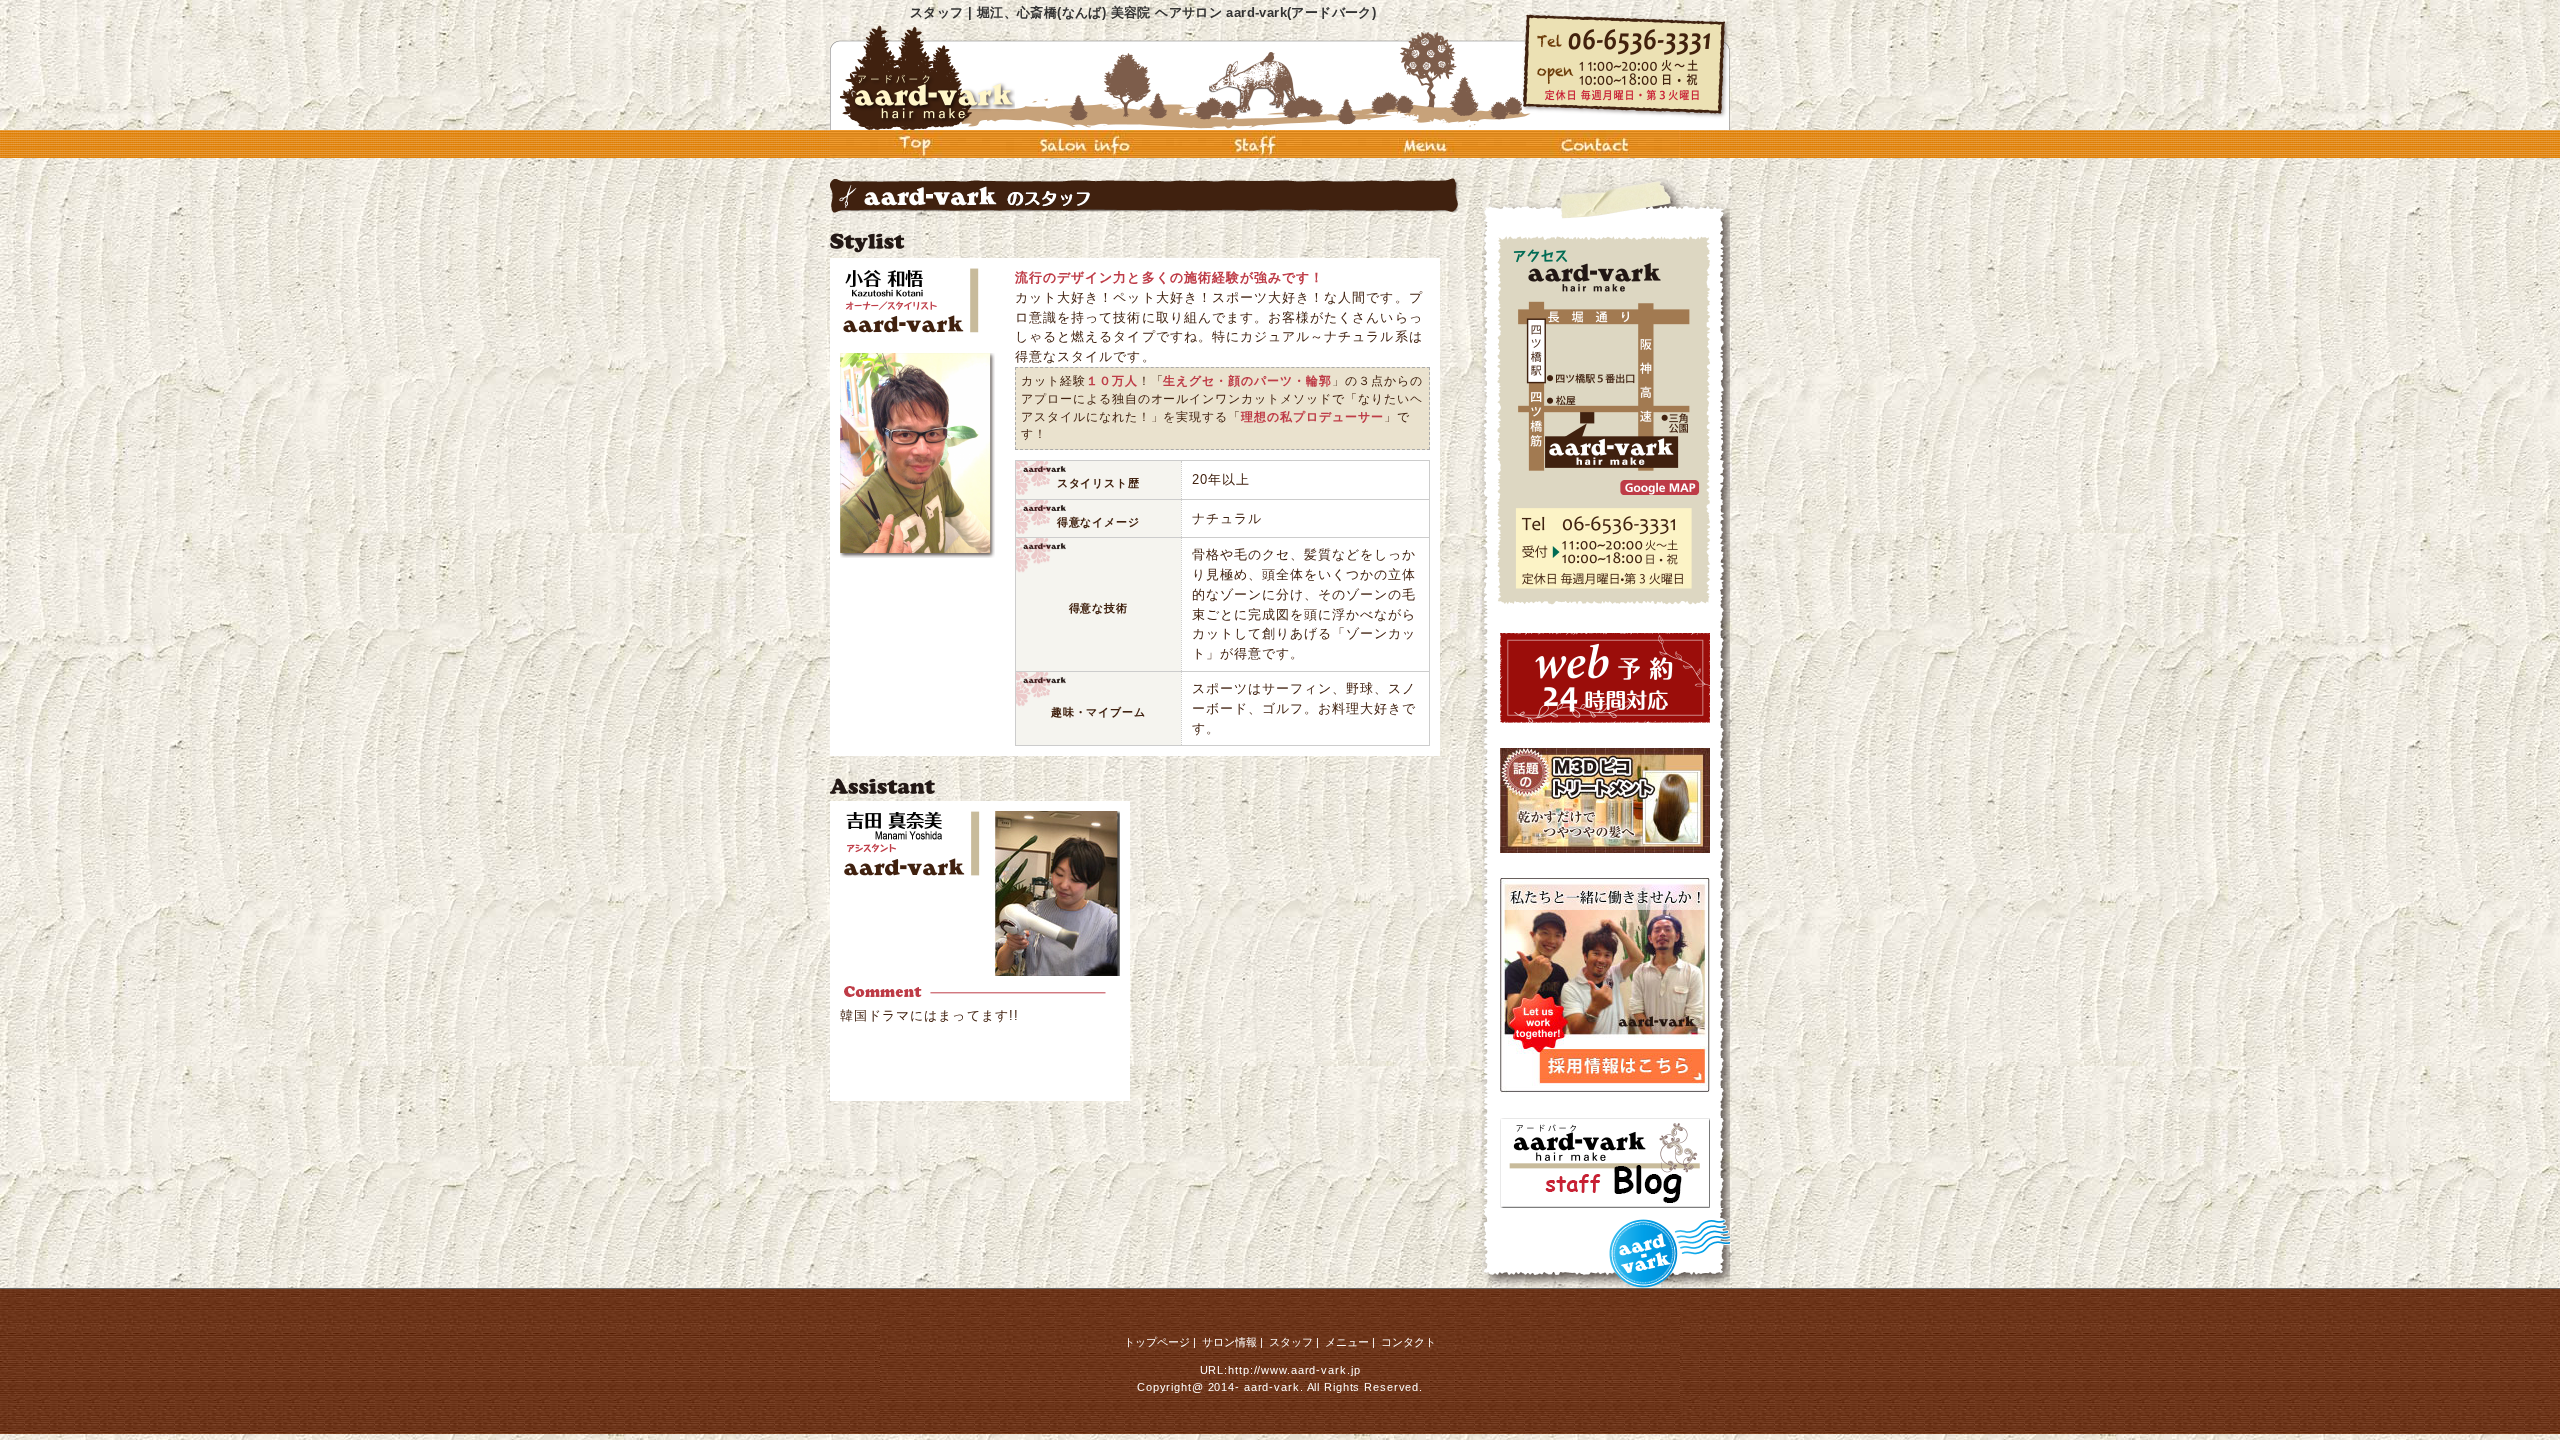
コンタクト (1595, 144)
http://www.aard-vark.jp (1294, 1370)
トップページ (1157, 1342)
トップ (915, 144)
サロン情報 (1085, 144)
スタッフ (1255, 144)
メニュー (1425, 144)
